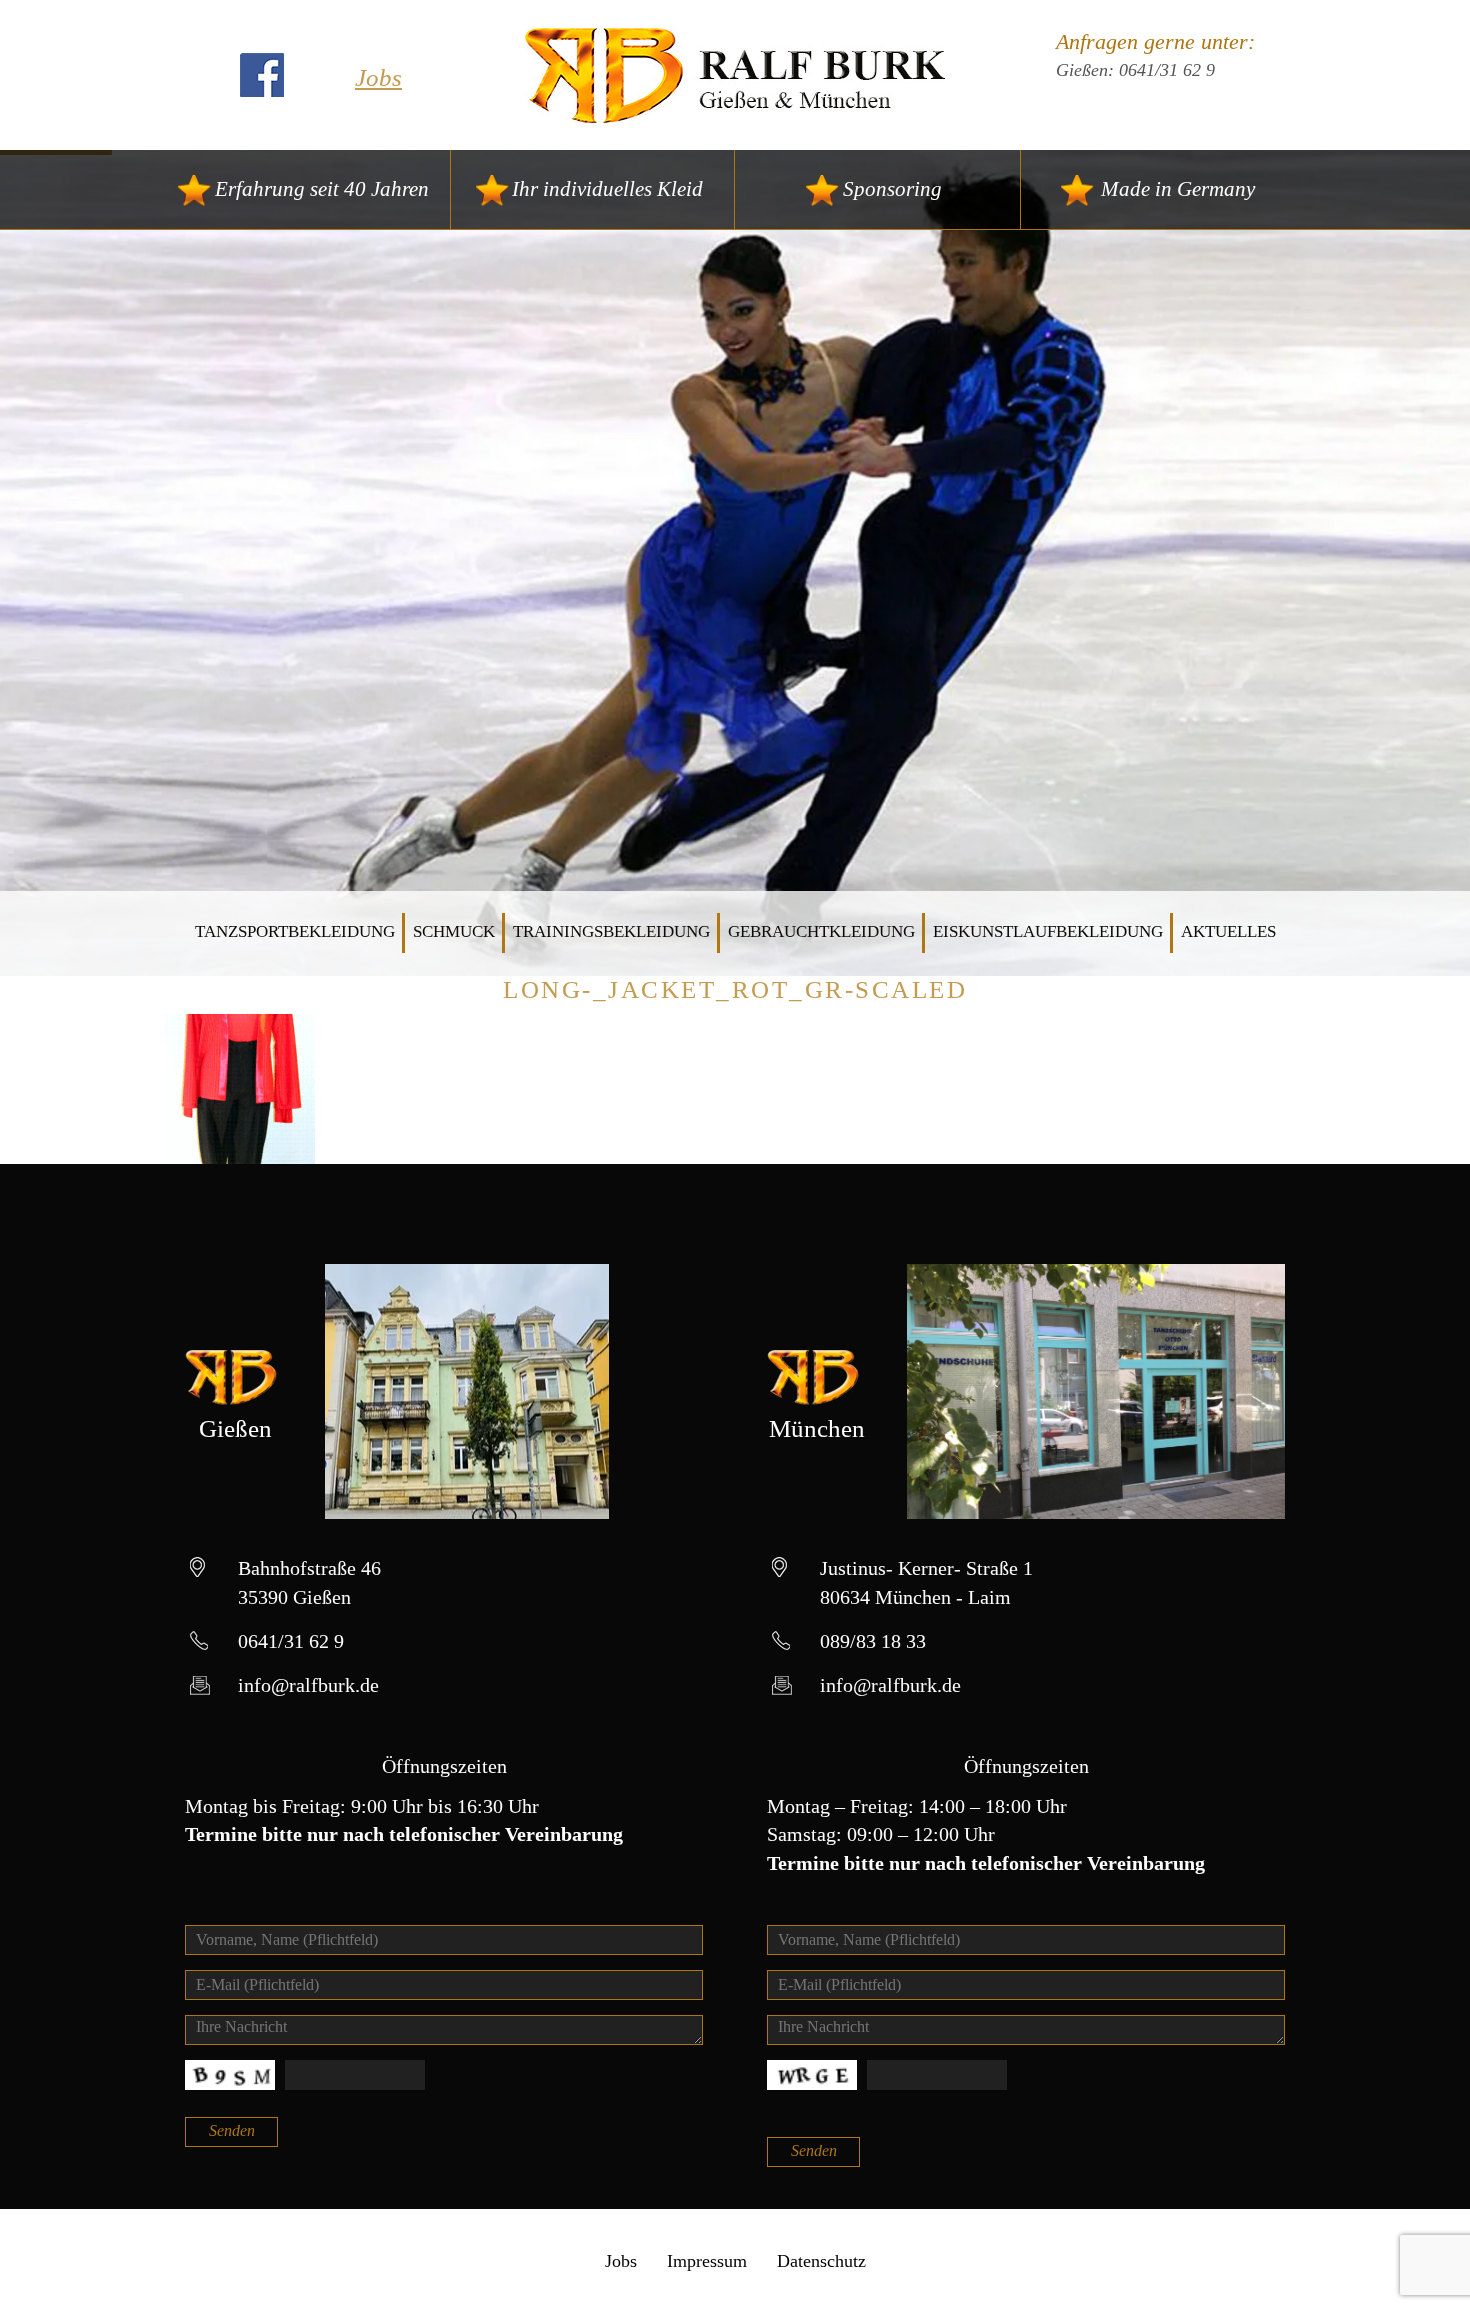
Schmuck (454, 931)
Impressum (707, 2261)
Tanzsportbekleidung (295, 931)
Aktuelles (1228, 931)
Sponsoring (892, 189)
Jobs (378, 77)
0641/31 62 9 (1167, 70)
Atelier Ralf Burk (735, 75)
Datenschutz (821, 2261)
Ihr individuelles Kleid (607, 189)
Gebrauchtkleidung (821, 931)
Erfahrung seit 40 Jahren (322, 189)
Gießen (235, 1428)
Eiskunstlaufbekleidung (1048, 931)
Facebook (262, 75)
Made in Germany (1178, 189)
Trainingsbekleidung (611, 931)
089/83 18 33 (873, 1641)
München (817, 1428)
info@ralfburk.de (308, 1685)
